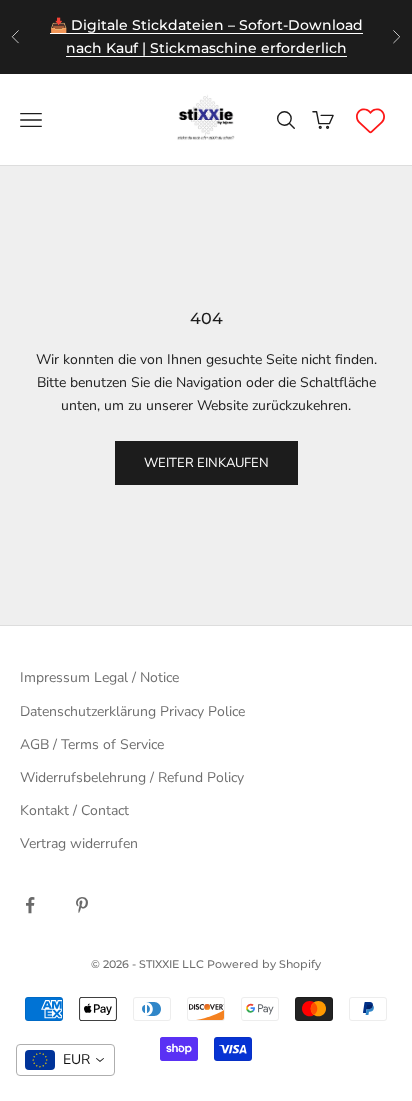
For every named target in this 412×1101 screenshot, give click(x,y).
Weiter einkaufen (206, 463)
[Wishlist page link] (370, 120)
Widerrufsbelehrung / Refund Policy (132, 777)
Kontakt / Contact (74, 810)
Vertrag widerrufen (79, 843)
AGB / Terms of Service (92, 744)
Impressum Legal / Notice (99, 677)
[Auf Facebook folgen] (30, 905)
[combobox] (65, 1060)
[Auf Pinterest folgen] (82, 905)
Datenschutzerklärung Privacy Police (132, 711)
